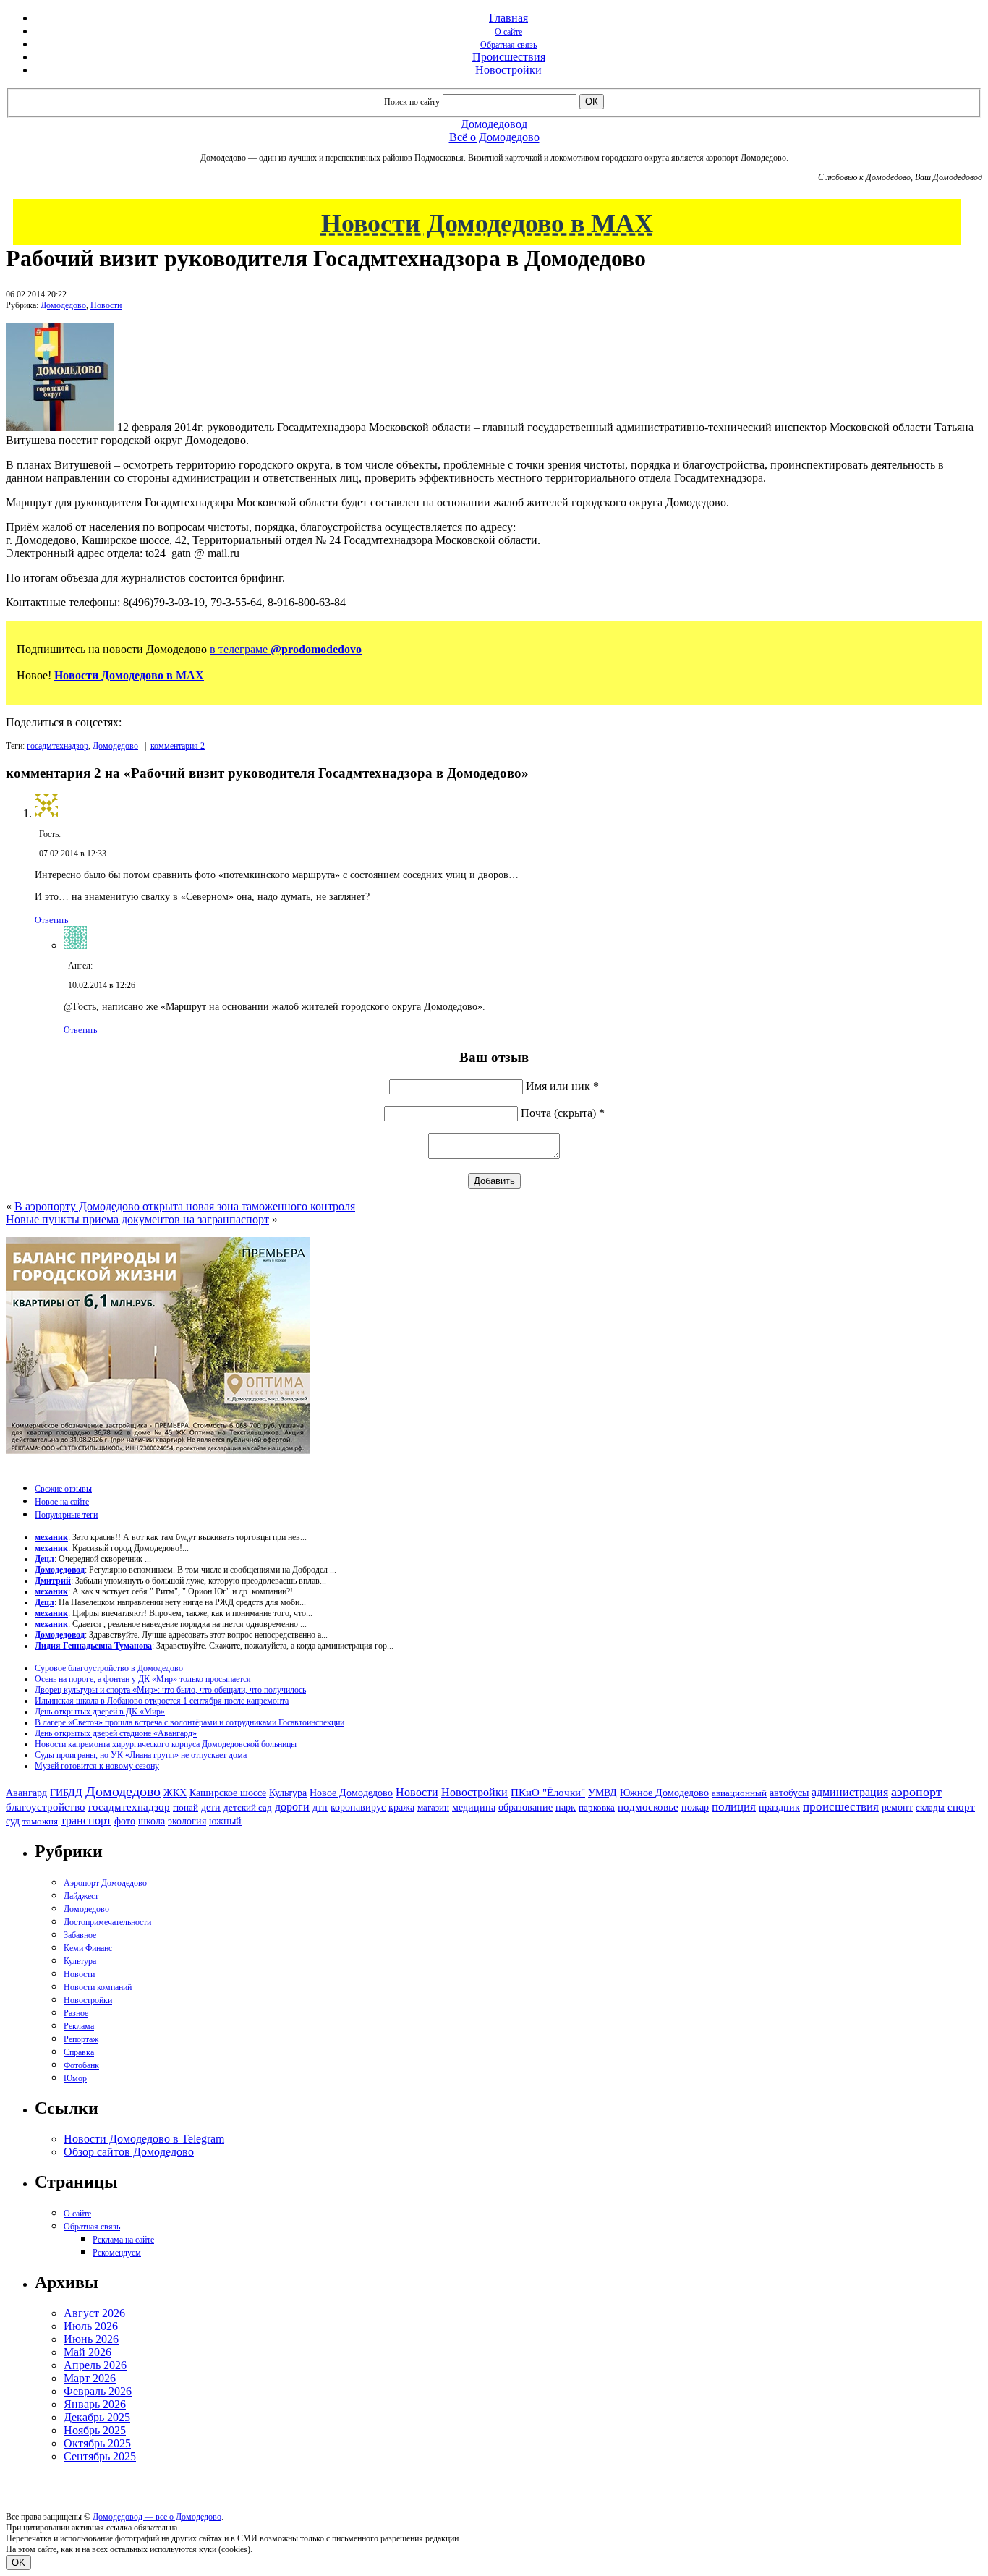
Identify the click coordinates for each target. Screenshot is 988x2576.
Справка (79, 2052)
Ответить (51, 920)
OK (18, 2563)
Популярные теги (66, 1515)
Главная (508, 18)
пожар (695, 1807)
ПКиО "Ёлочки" (548, 1793)
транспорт (86, 1820)
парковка (597, 1807)
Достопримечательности (107, 1922)
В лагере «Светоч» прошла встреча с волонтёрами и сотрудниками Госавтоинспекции (189, 1722)
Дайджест (81, 1896)
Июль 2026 (91, 2326)
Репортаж (81, 2039)
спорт (961, 1807)
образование (525, 1807)
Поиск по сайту (412, 102)
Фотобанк (81, 2065)
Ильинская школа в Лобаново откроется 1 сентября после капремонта (162, 1701)
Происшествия (509, 57)
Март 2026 (90, 2378)
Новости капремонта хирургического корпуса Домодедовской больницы (166, 1744)
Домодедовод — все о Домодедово (157, 2517)
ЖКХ (175, 1793)
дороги (292, 1807)
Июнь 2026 (91, 2339)
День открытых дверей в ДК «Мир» (100, 1712)
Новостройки (508, 70)
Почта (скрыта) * (563, 1113)
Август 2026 (94, 2313)
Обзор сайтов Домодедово (129, 2152)
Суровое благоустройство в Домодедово (109, 1668)
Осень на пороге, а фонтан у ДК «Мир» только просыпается (143, 1679)
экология (187, 1821)
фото (125, 1821)
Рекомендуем (117, 2253)
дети (211, 1807)
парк (566, 1807)
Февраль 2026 (98, 2391)
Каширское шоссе (228, 1793)
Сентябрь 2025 (100, 2456)
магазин (433, 1807)
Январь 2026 (95, 2404)
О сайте (508, 32)
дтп (320, 1807)
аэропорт (916, 1792)
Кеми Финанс (88, 1948)
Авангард (26, 1793)
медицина (474, 1807)
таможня (40, 1821)
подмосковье (648, 1807)
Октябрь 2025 (97, 2443)
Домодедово (63, 305)
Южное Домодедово (664, 1793)
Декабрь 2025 (97, 2417)
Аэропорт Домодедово (105, 1883)
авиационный (739, 1793)
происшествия (841, 1807)
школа (152, 1821)
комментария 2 (178, 746)
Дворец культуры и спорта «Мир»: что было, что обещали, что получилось (170, 1690)
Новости (106, 305)
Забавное (80, 1935)
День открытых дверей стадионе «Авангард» (116, 1733)
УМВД (602, 1793)
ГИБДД (66, 1793)
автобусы (789, 1793)
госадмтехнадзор (58, 746)
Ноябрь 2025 (95, 2430)
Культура (288, 1793)
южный (225, 1821)
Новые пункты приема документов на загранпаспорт (137, 1219)
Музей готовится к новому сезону (97, 1766)
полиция (734, 1807)
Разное (76, 2013)
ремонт (897, 1807)
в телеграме (286, 649)
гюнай (186, 1807)
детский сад (248, 1807)
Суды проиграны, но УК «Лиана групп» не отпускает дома (141, 1755)
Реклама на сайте (123, 2240)
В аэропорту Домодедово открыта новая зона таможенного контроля (185, 1206)
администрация (850, 1793)
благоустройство (46, 1807)
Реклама (79, 2026)
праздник (779, 1807)
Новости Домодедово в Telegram (144, 2139)
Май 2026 (88, 2352)
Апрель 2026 (95, 2365)
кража (401, 1807)
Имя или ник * (562, 1086)
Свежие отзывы (63, 1489)
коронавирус (358, 1807)
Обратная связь (508, 45)
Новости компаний (98, 1987)
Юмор (75, 2078)
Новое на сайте (62, 1502)
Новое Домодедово (351, 1793)
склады (930, 1807)
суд (13, 1821)
